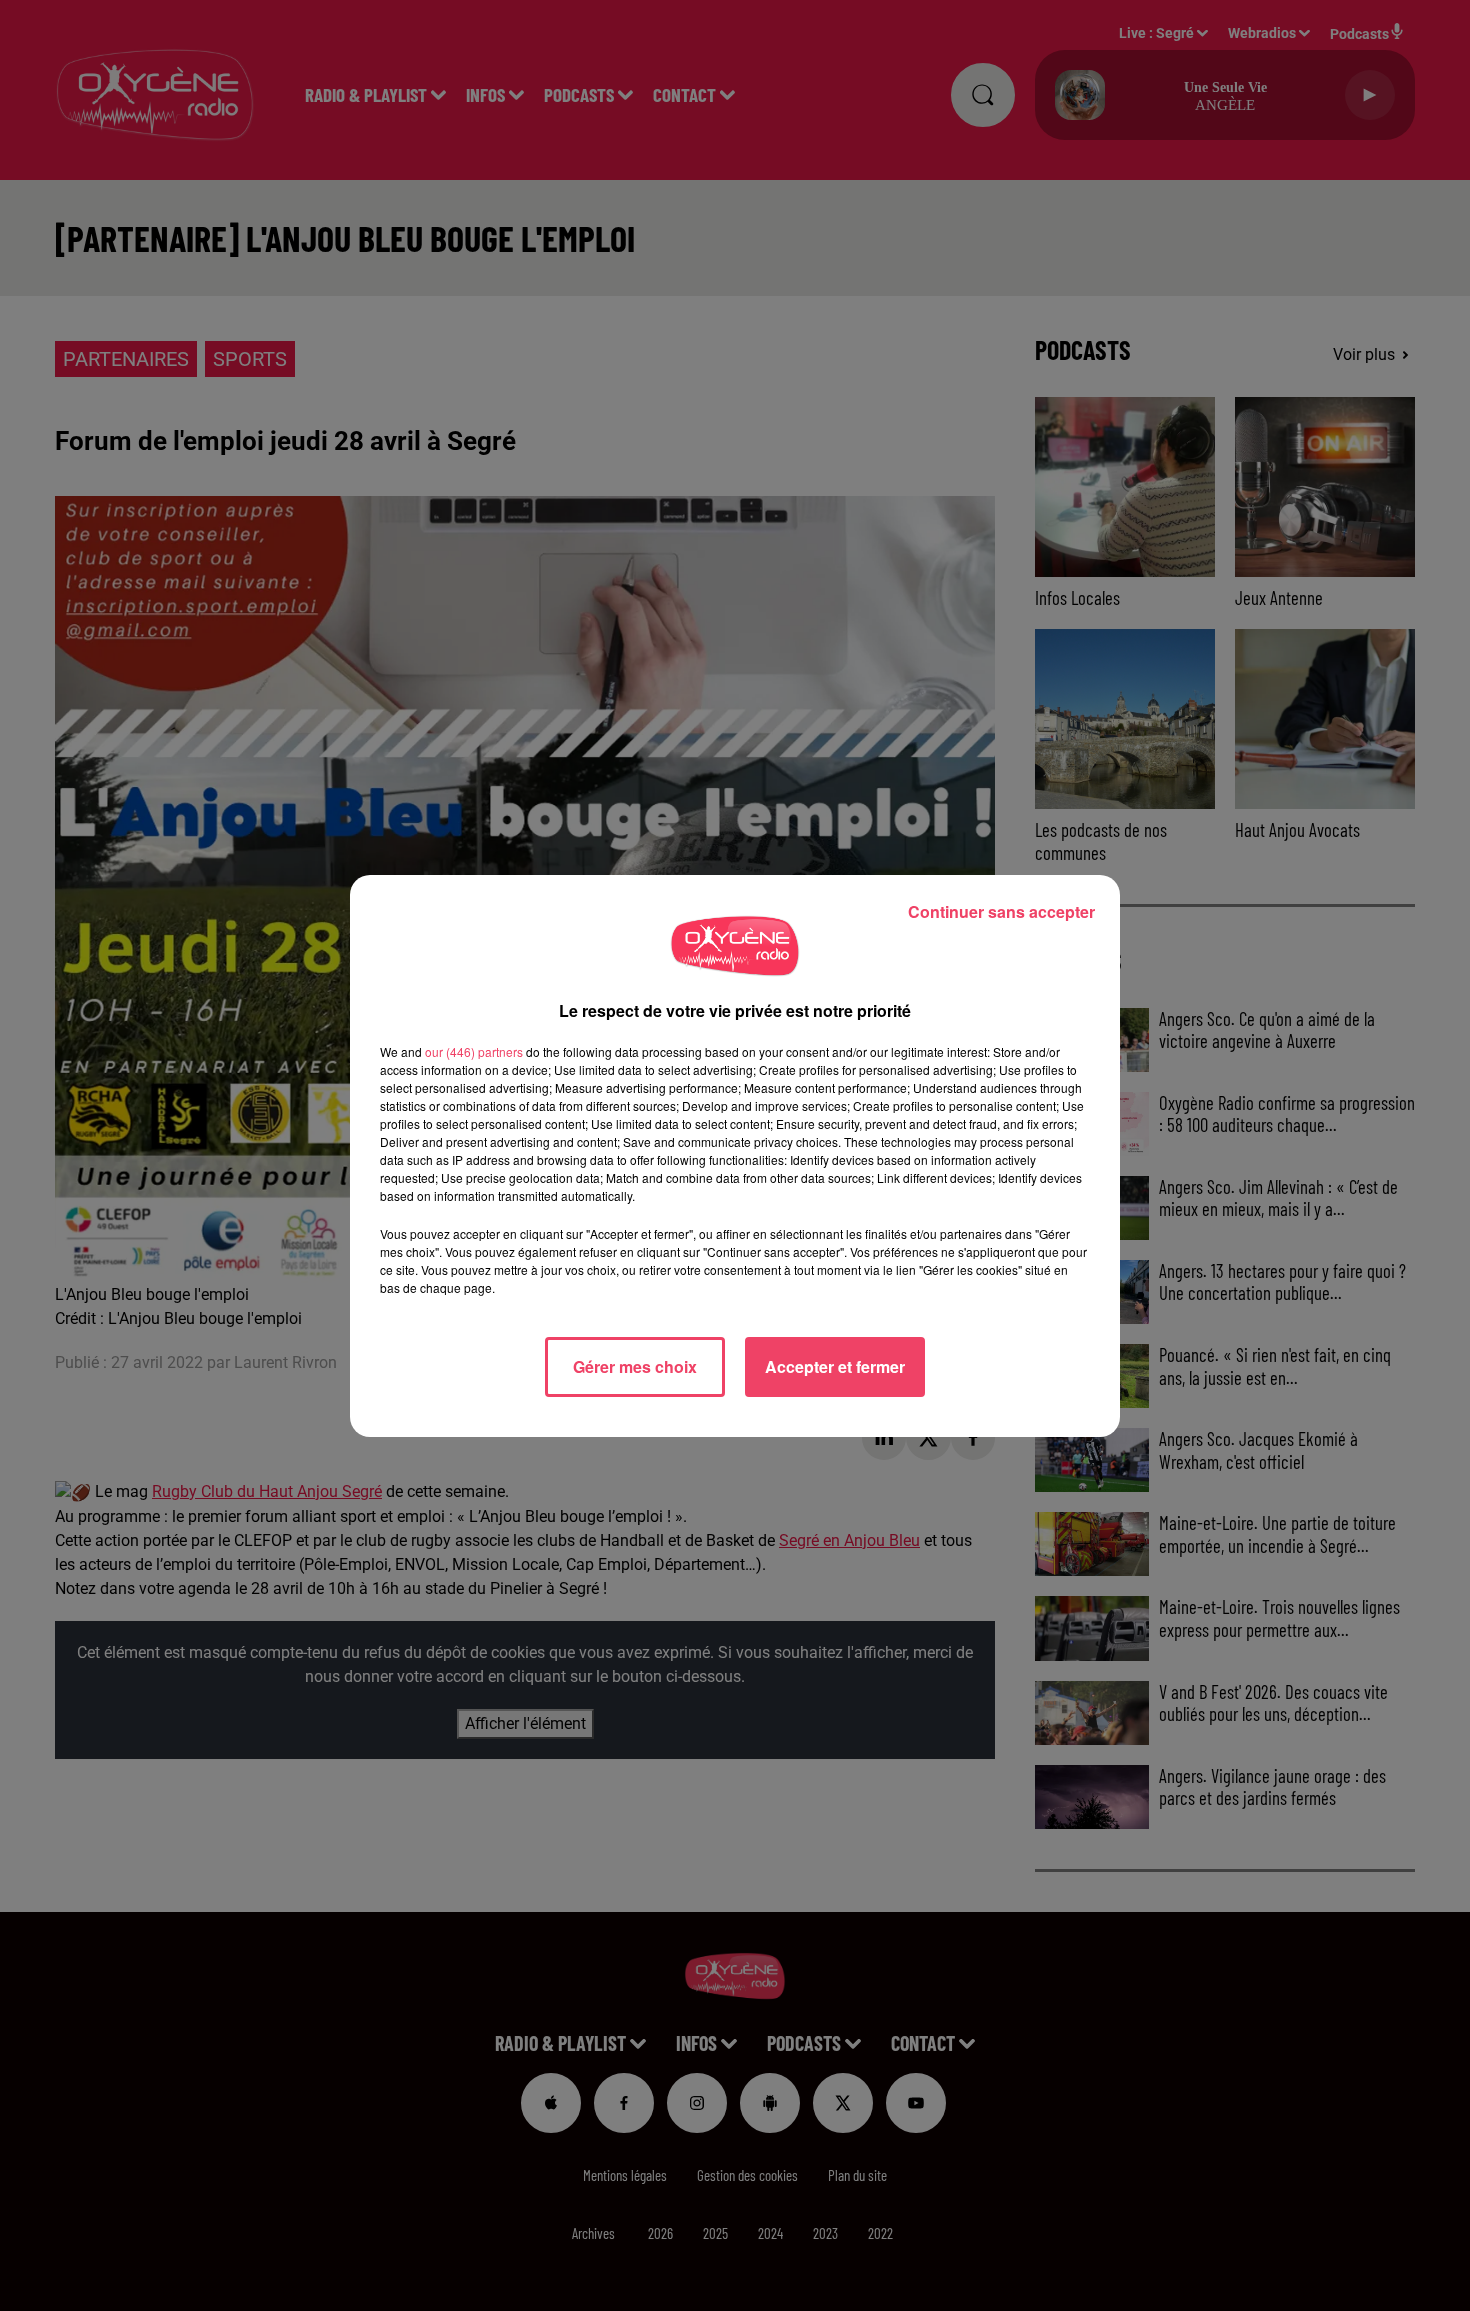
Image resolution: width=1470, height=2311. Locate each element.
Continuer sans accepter (1001, 911)
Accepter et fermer (835, 1366)
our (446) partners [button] (474, 1051)
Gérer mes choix (635, 1366)
